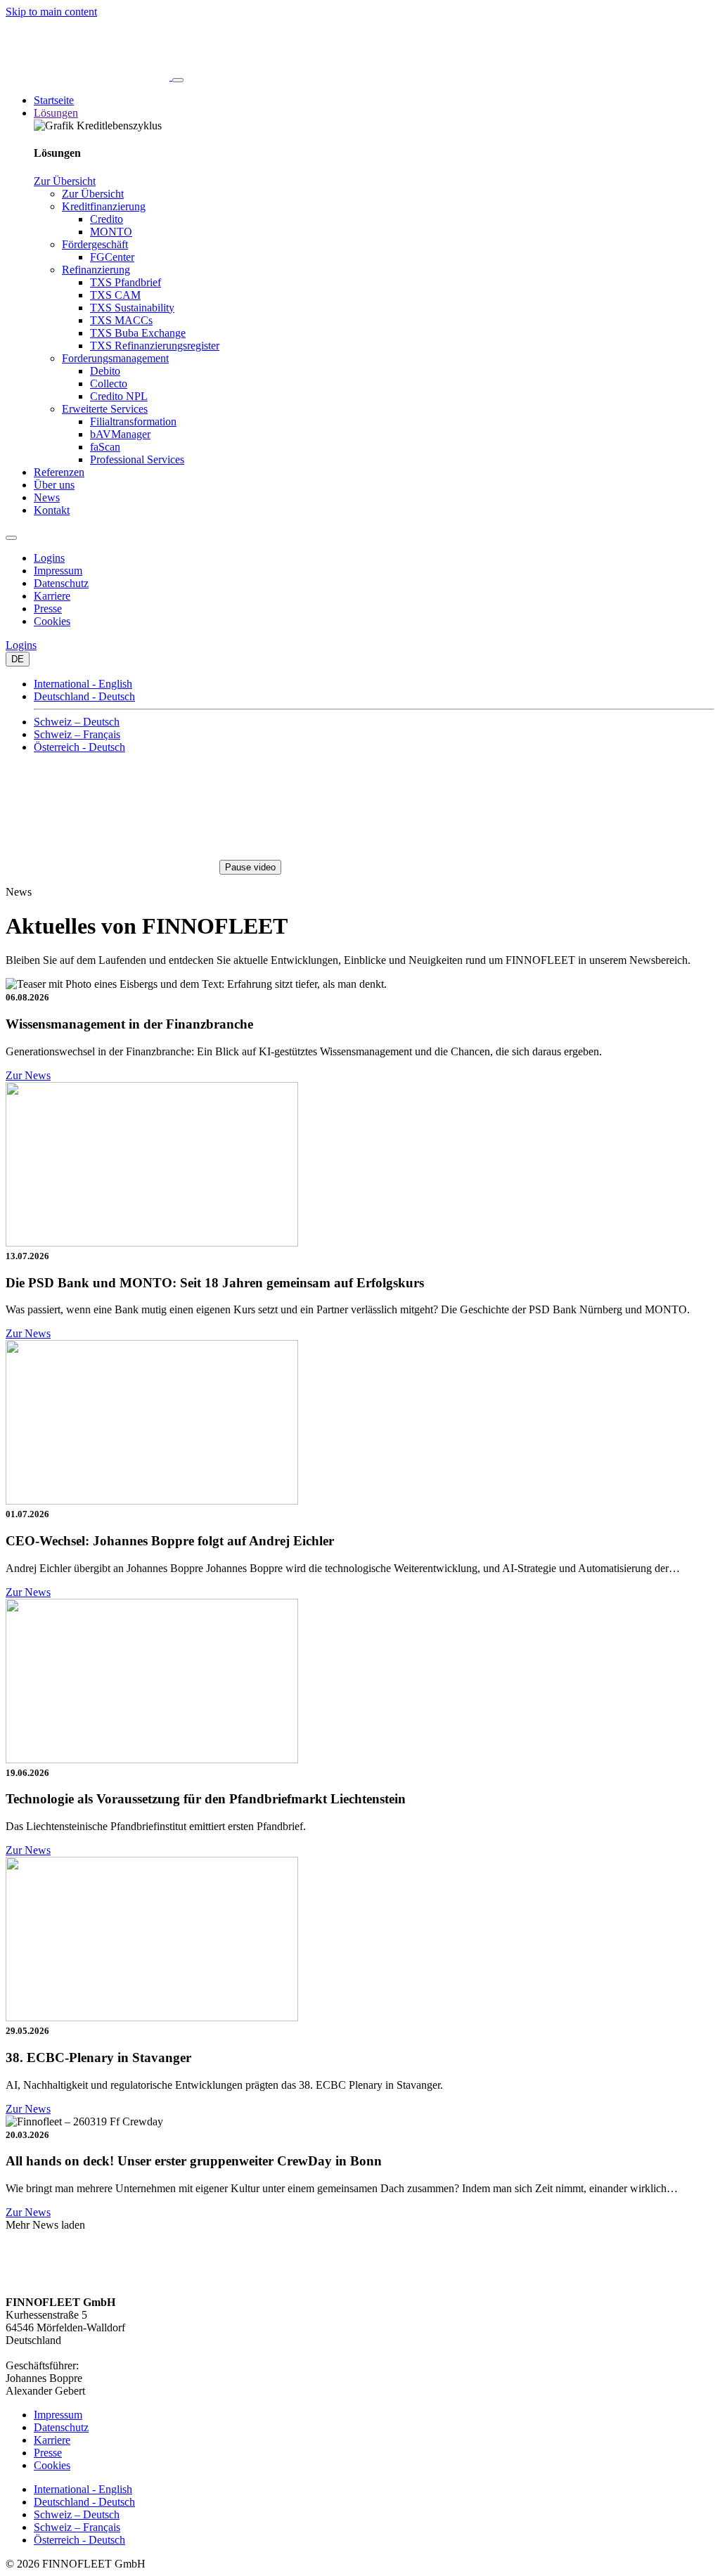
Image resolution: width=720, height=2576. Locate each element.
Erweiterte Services (105, 409)
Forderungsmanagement (115, 358)
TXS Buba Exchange (138, 333)
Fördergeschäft (95, 244)
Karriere (52, 596)
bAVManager (120, 434)
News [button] (47, 497)
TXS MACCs (121, 320)
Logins (49, 558)
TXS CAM (115, 295)
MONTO (111, 232)
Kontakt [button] (52, 510)
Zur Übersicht (65, 181)
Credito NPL (119, 396)
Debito (105, 371)
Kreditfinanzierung (104, 206)
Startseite (54, 100)
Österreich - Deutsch (79, 747)
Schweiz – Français (77, 734)
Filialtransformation (133, 421)
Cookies (52, 621)
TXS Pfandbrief (126, 282)
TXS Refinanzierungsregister (155, 346)
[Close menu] (11, 538)
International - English (83, 684)
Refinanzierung (96, 270)
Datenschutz (61, 583)
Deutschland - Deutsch (84, 696)
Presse (48, 608)
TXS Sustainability (132, 308)
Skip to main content (51, 12)
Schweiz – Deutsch (77, 722)
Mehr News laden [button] (45, 2225)
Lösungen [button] (56, 113)
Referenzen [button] (59, 472)
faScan (105, 447)
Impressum (58, 571)
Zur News (28, 1075)
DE (18, 659)
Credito (107, 219)
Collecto (109, 384)
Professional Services (137, 459)
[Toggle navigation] (178, 80)
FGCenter (112, 257)
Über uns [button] (54, 485)
